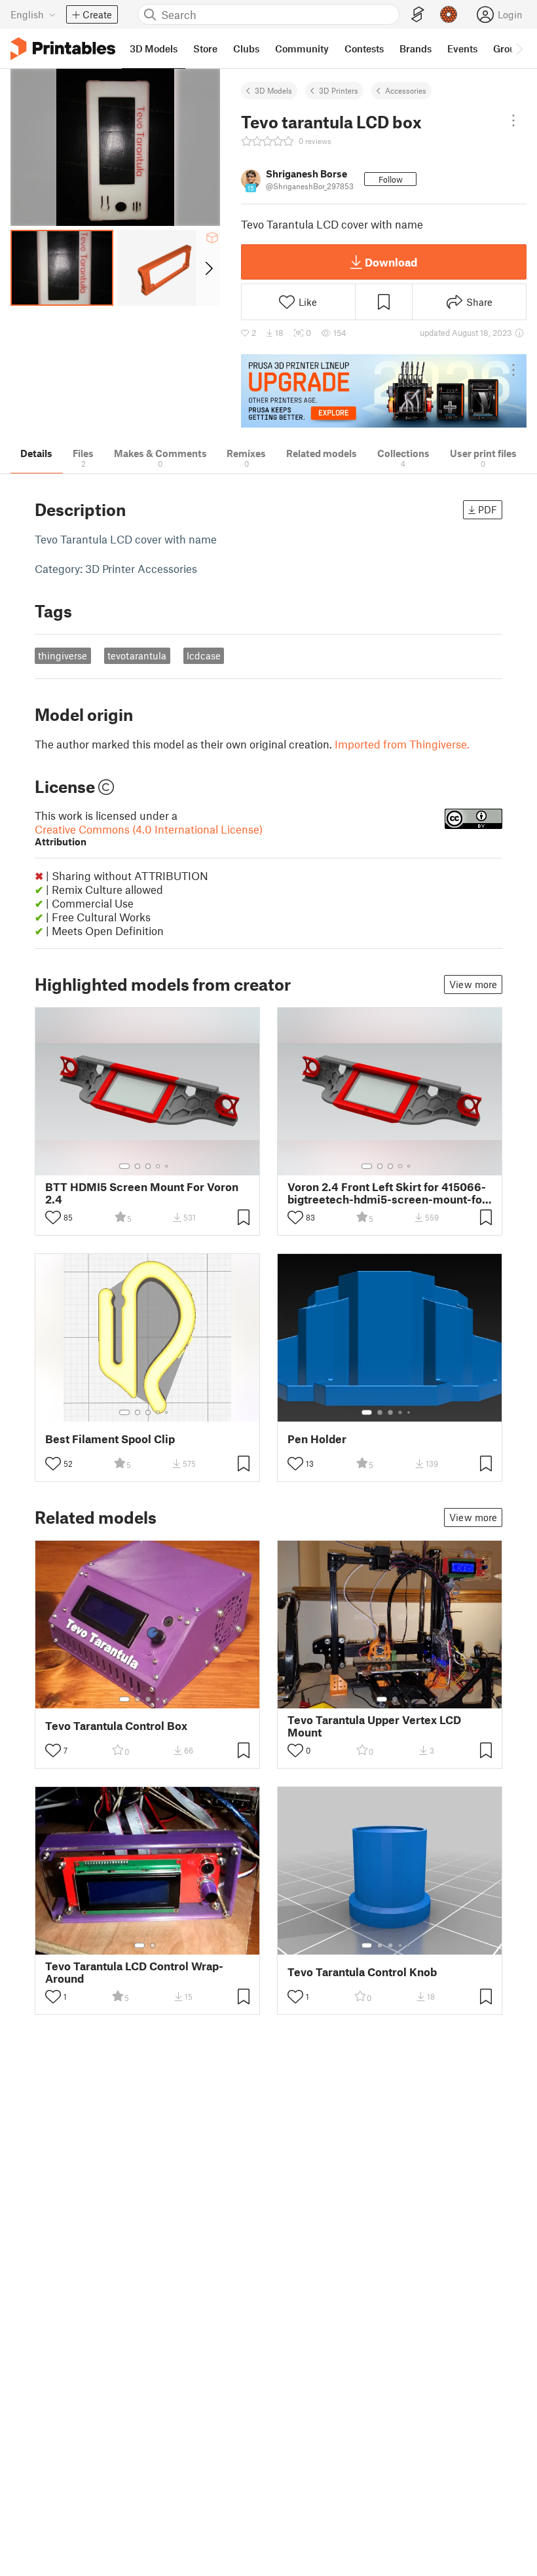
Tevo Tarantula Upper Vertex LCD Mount (374, 1726)
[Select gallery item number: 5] (168, 1166)
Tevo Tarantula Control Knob (362, 1972)
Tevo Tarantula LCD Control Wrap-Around (134, 1972)
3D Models (273, 90)
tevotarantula (137, 655)
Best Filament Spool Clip (110, 1439)
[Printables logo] (63, 49)
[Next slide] (208, 268)
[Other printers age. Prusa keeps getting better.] (384, 391)
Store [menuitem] (205, 48)
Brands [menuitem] (416, 48)
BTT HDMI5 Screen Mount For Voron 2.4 (142, 1193)
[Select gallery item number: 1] (124, 1166)
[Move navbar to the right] (519, 48)
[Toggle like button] (53, 1217)
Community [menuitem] (302, 48)
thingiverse (63, 655)
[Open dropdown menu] (513, 120)
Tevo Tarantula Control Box (116, 1726)
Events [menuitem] (462, 48)
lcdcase (204, 655)
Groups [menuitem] (509, 48)
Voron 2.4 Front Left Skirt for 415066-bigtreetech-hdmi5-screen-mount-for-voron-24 (389, 1193)
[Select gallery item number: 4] (158, 1166)
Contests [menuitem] (364, 48)
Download (391, 262)
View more (473, 984)
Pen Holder (317, 1439)
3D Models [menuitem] (154, 48)
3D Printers (339, 90)
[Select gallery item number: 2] (138, 1166)
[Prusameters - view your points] (449, 14)
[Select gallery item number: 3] (148, 1166)
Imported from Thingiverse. (402, 744)
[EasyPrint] (418, 15)
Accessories (406, 90)
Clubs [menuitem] (246, 48)
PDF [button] (488, 509)
